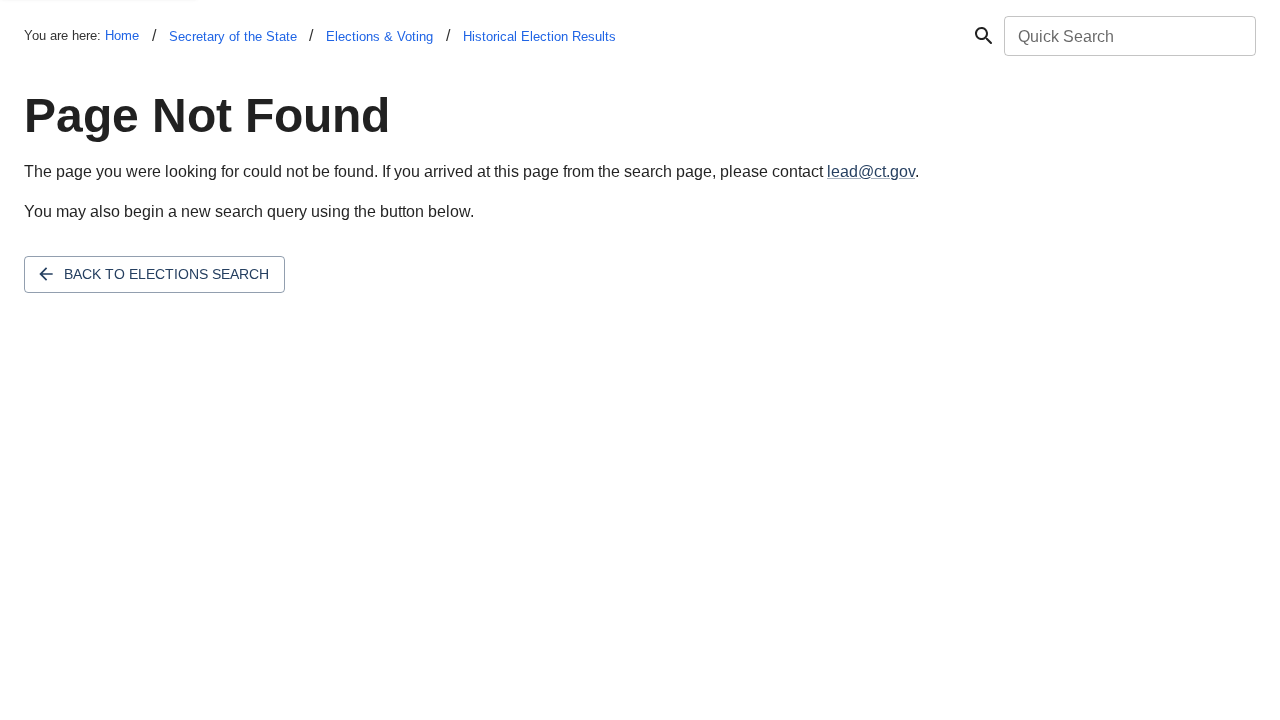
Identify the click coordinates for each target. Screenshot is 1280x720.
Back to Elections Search (166, 274)
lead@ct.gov (871, 171)
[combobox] (1128, 36)
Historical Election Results (539, 36)
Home (122, 35)
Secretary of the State (233, 36)
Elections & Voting (379, 36)
